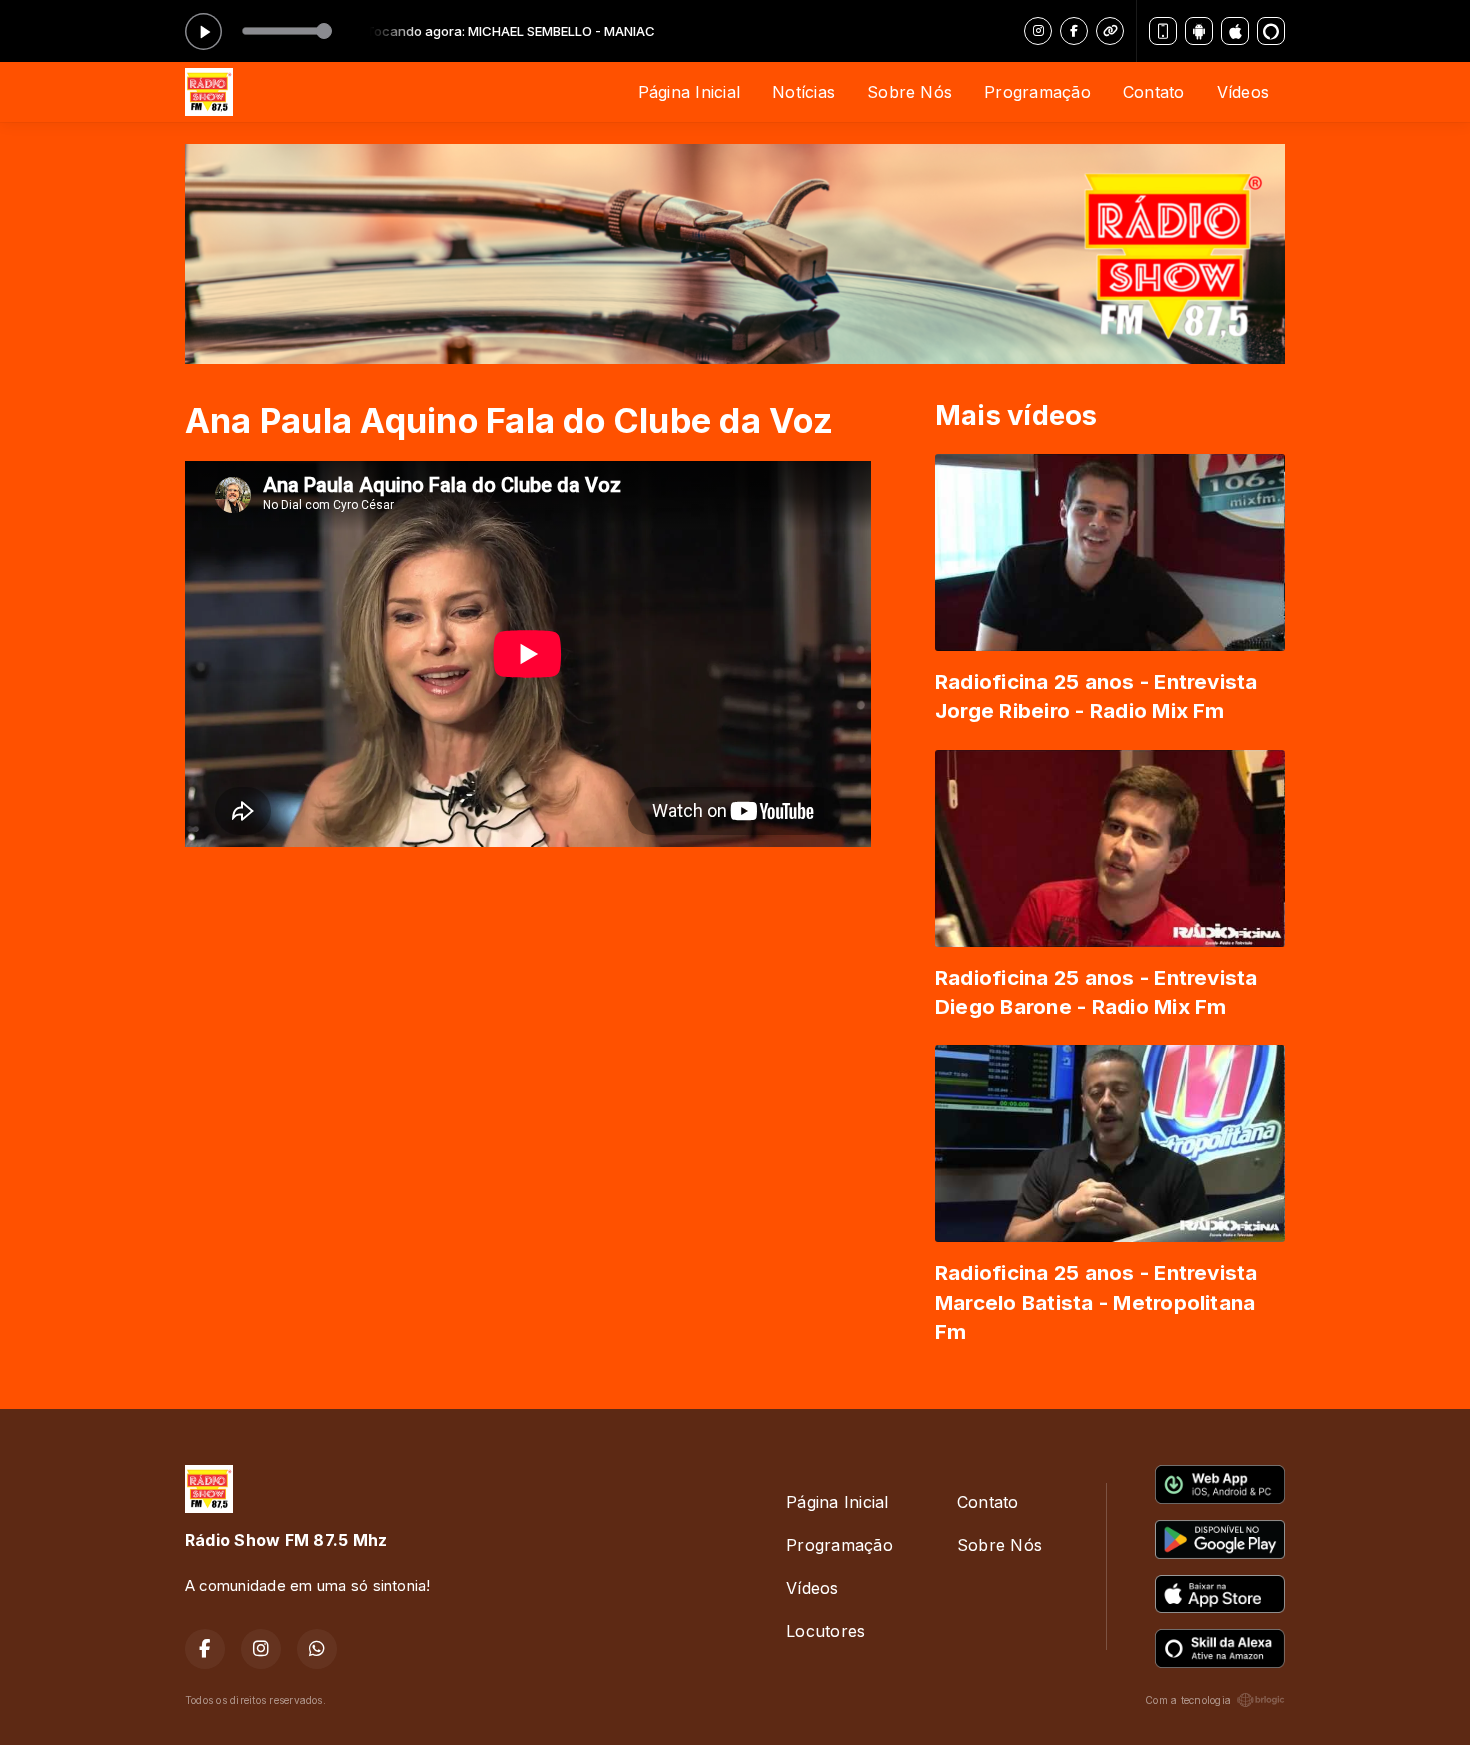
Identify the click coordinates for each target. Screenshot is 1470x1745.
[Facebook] (1074, 31)
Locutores (825, 1631)
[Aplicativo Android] (1199, 31)
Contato (1154, 92)
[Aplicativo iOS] (1235, 31)
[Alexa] (1271, 31)
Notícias (803, 92)
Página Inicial (689, 92)
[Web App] (1163, 31)
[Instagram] (1038, 31)
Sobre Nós (909, 92)
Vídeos (1243, 92)
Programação (1037, 92)
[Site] (1110, 31)
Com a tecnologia (1188, 1700)
